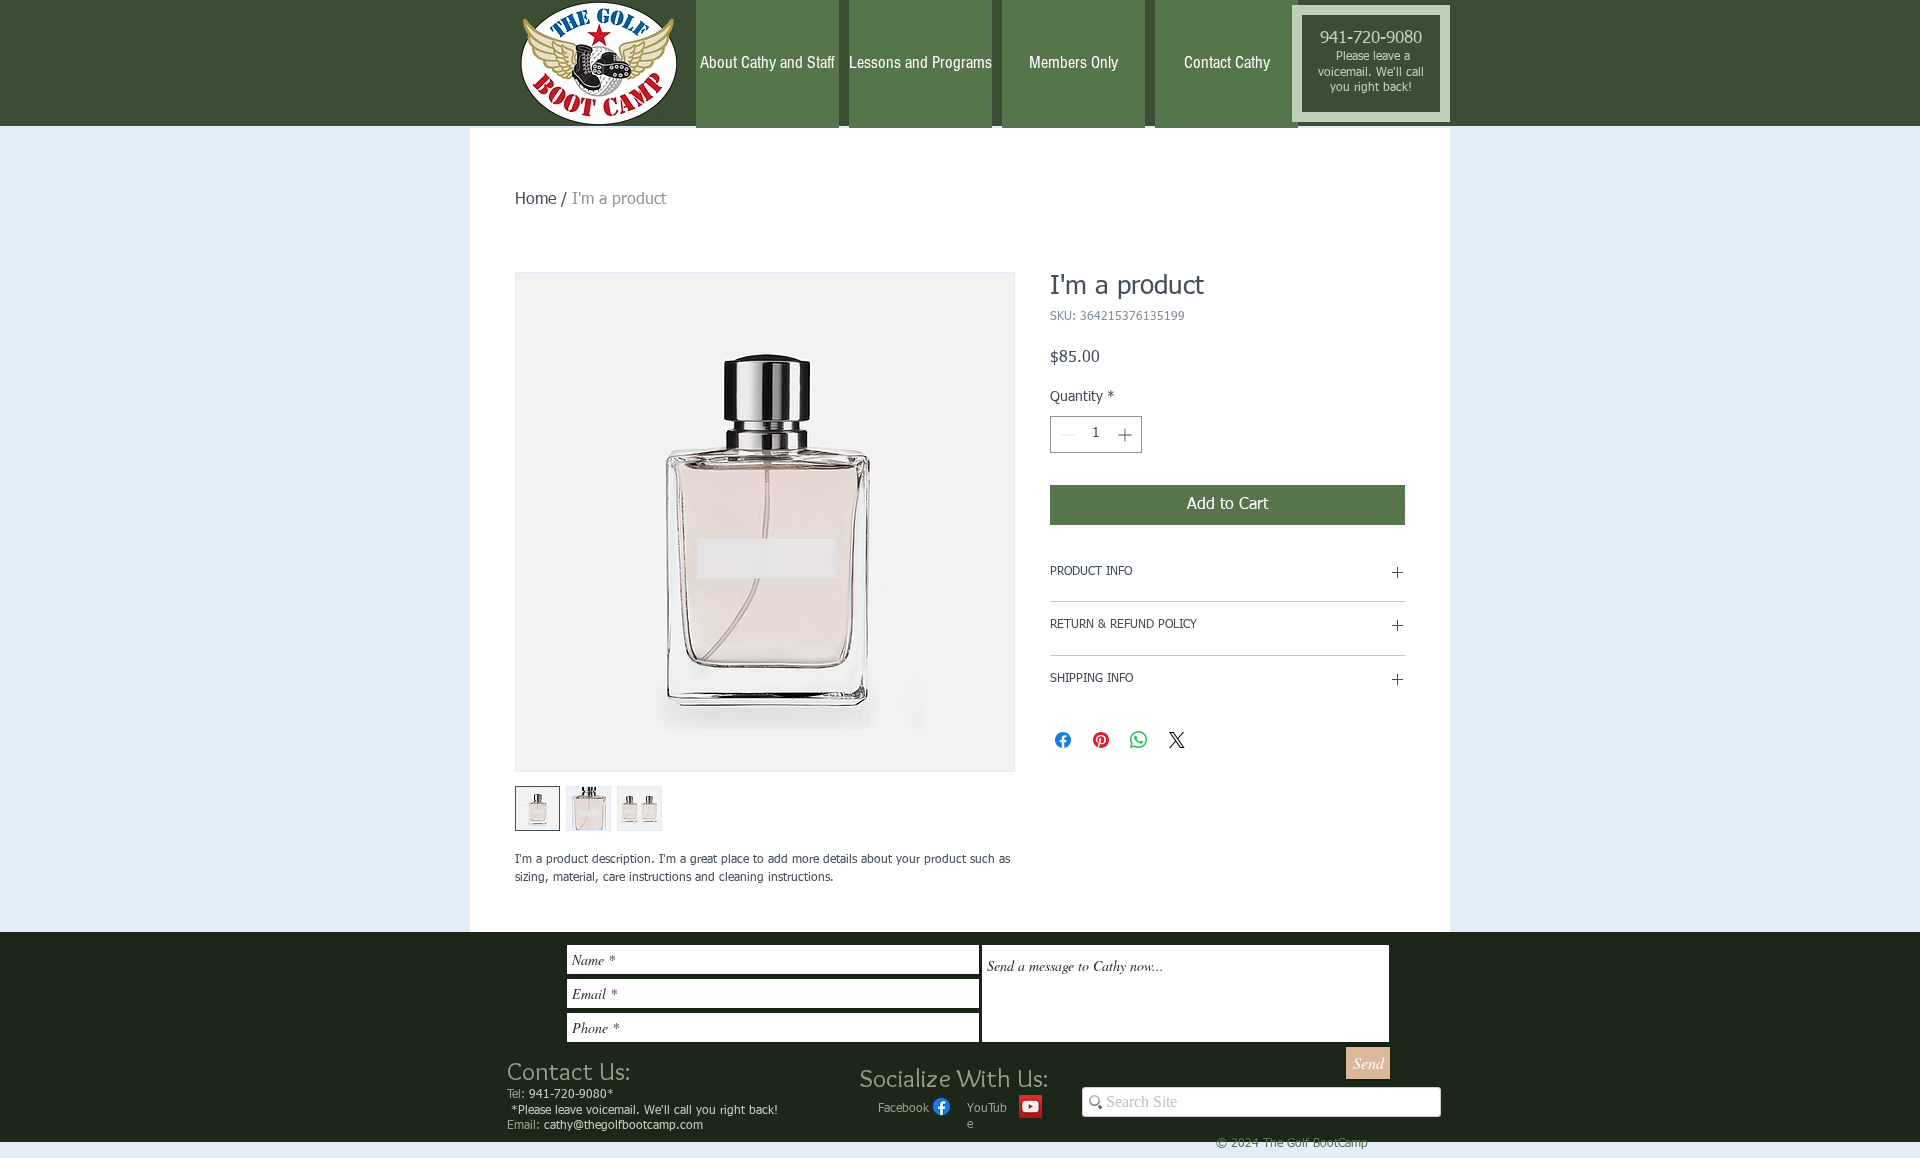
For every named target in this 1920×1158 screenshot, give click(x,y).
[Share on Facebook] (1063, 740)
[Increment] (1126, 434)
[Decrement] (1065, 434)
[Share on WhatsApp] (1139, 740)
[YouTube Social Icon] (1030, 1106)
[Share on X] (1177, 740)
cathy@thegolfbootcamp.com (623, 1126)
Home (535, 200)
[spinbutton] (1096, 434)
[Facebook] (941, 1106)
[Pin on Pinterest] (1101, 740)
